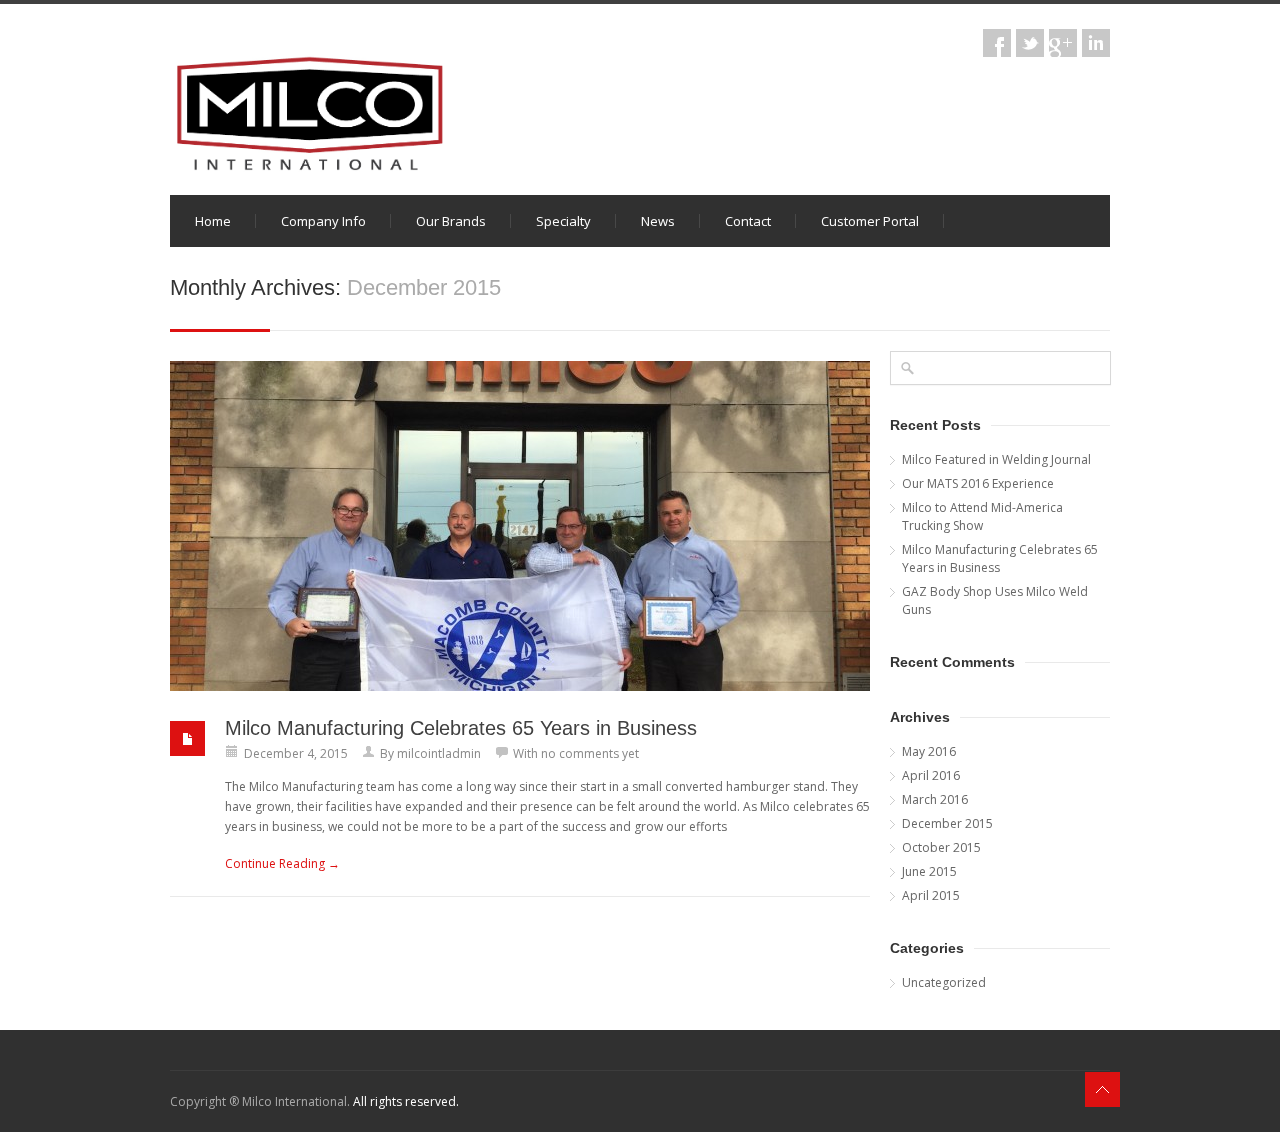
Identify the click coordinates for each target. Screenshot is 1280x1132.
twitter (1030, 43)
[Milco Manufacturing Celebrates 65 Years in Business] (520, 526)
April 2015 (931, 895)
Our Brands (451, 221)
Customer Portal (870, 221)
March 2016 (935, 799)
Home (213, 221)
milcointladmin (439, 753)
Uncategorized (944, 982)
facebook (997, 43)
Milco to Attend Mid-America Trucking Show (982, 516)
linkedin (1096, 43)
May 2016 (929, 751)
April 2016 (931, 775)
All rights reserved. (406, 1101)
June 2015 (929, 871)
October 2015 (941, 847)
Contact (748, 221)
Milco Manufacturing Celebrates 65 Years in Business (461, 728)
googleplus (1063, 43)
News (658, 221)
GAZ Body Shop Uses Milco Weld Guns (995, 600)
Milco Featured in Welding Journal (996, 459)
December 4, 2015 (296, 753)
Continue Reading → (282, 863)
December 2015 (947, 823)
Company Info (323, 221)
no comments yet (590, 753)
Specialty (563, 221)
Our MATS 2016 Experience (978, 483)
